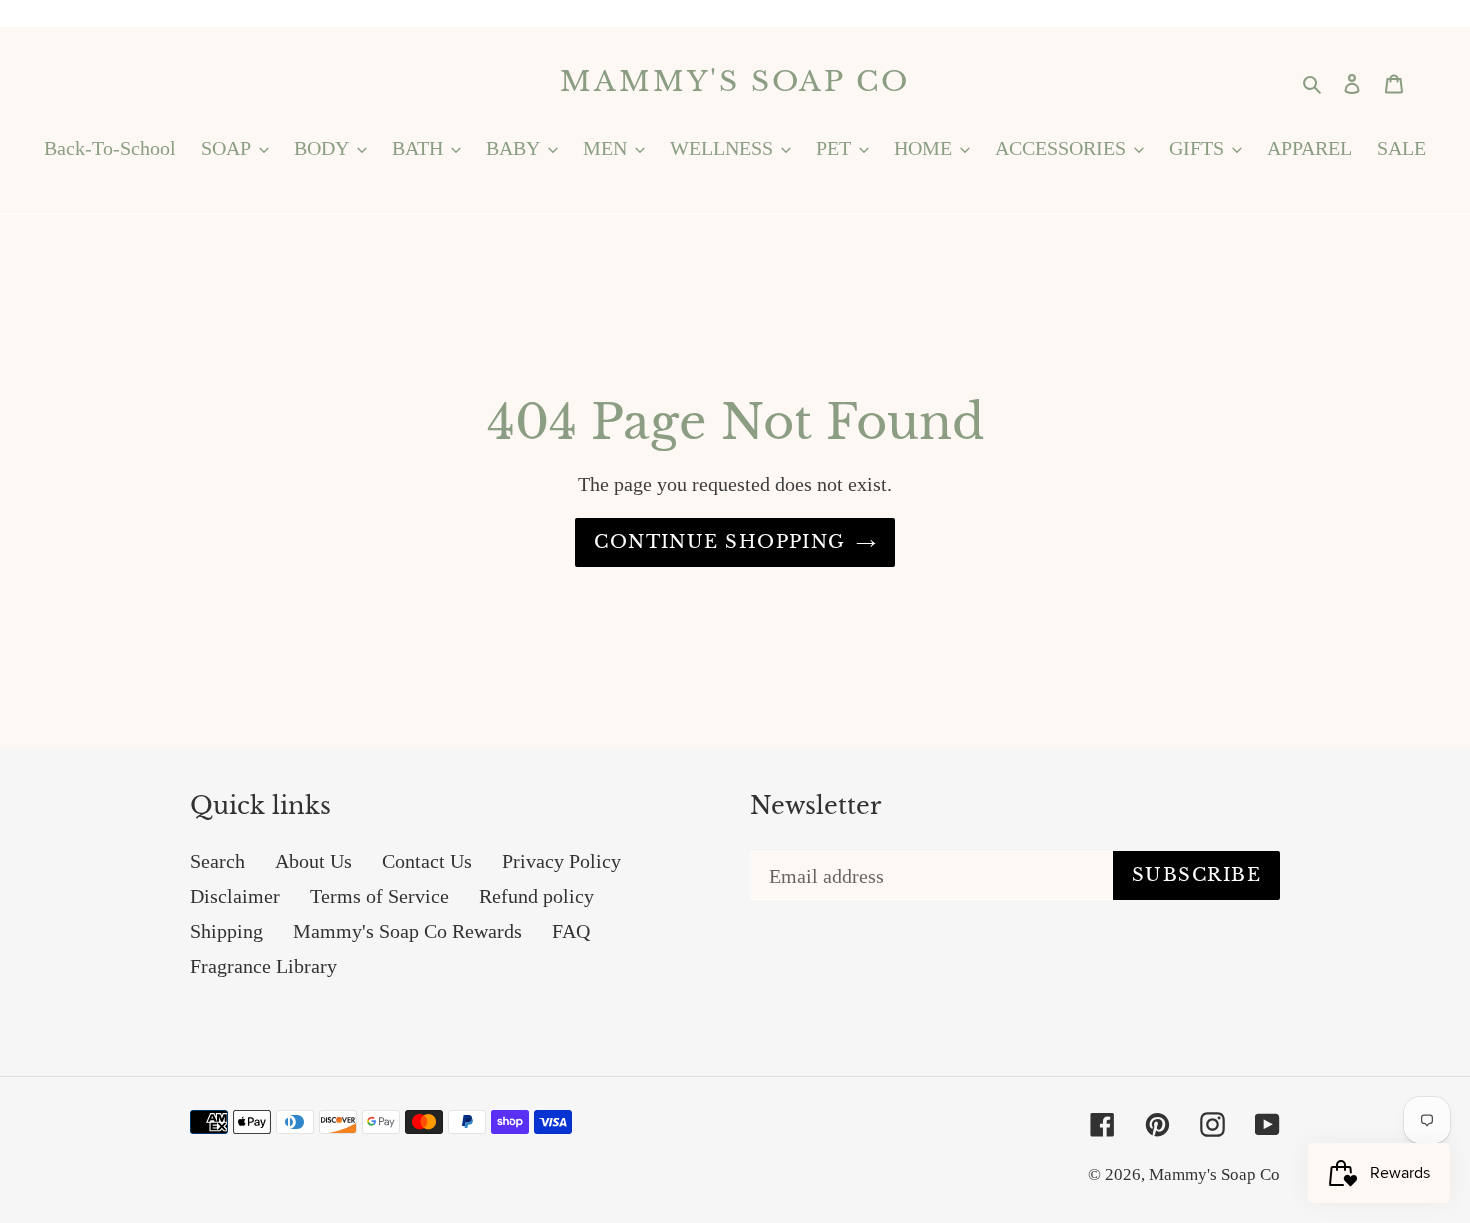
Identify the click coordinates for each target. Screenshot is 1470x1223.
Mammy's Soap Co (734, 82)
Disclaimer (235, 896)
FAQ (571, 931)
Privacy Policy (561, 861)
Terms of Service (379, 896)
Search (217, 861)
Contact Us (427, 861)
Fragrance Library (263, 966)
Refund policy (536, 896)
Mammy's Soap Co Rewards (407, 931)
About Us (313, 861)
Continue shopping (719, 542)
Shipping (226, 931)
